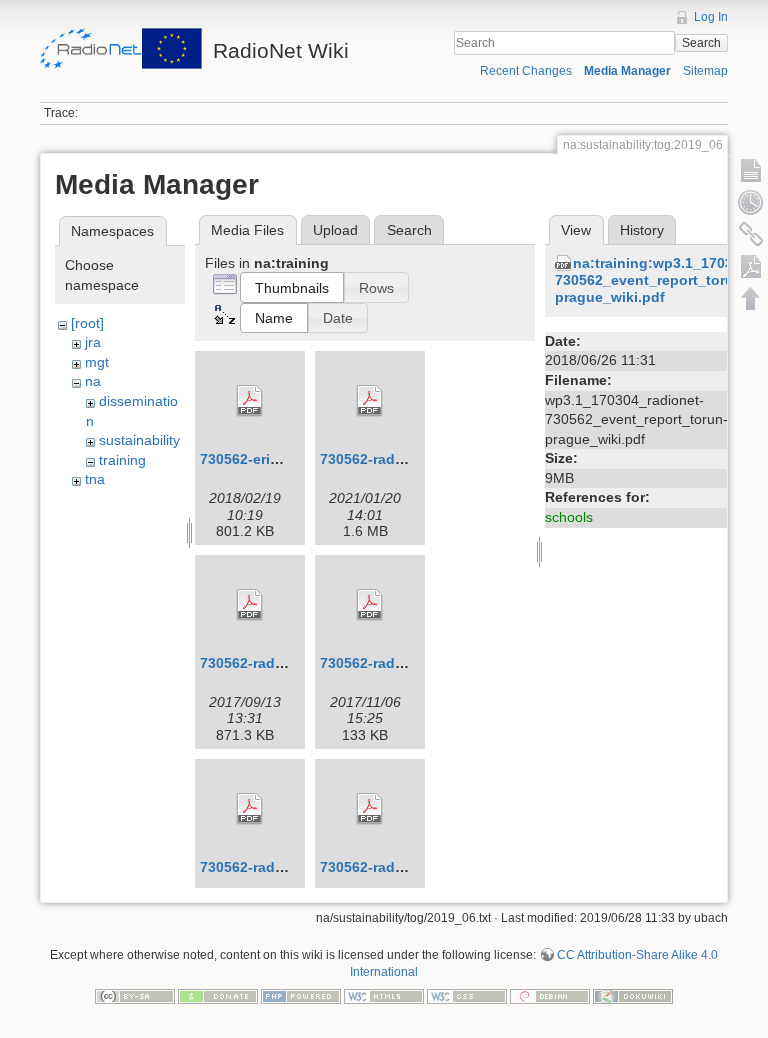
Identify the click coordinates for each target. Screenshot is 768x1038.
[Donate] (218, 995)
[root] (87, 323)
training (122, 460)
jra (93, 342)
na (93, 381)
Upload (335, 230)
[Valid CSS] (467, 995)
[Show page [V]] (751, 170)
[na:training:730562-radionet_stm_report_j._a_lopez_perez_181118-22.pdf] (250, 809)
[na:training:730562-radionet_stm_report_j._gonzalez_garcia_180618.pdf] (370, 809)
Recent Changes (526, 71)
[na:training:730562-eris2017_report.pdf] (250, 401)
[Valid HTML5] (384, 995)
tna (95, 479)
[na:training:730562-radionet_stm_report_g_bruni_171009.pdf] (370, 605)
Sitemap (705, 71)
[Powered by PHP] (301, 995)
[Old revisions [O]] (751, 202)
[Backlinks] (751, 234)
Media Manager (627, 71)
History (642, 230)
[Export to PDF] (751, 266)
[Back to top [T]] (751, 298)
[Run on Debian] (550, 995)
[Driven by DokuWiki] (633, 995)
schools (569, 517)
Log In (711, 17)
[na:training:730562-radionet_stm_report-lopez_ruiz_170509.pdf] (250, 605)
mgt (97, 362)
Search (701, 43)
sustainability (139, 440)
